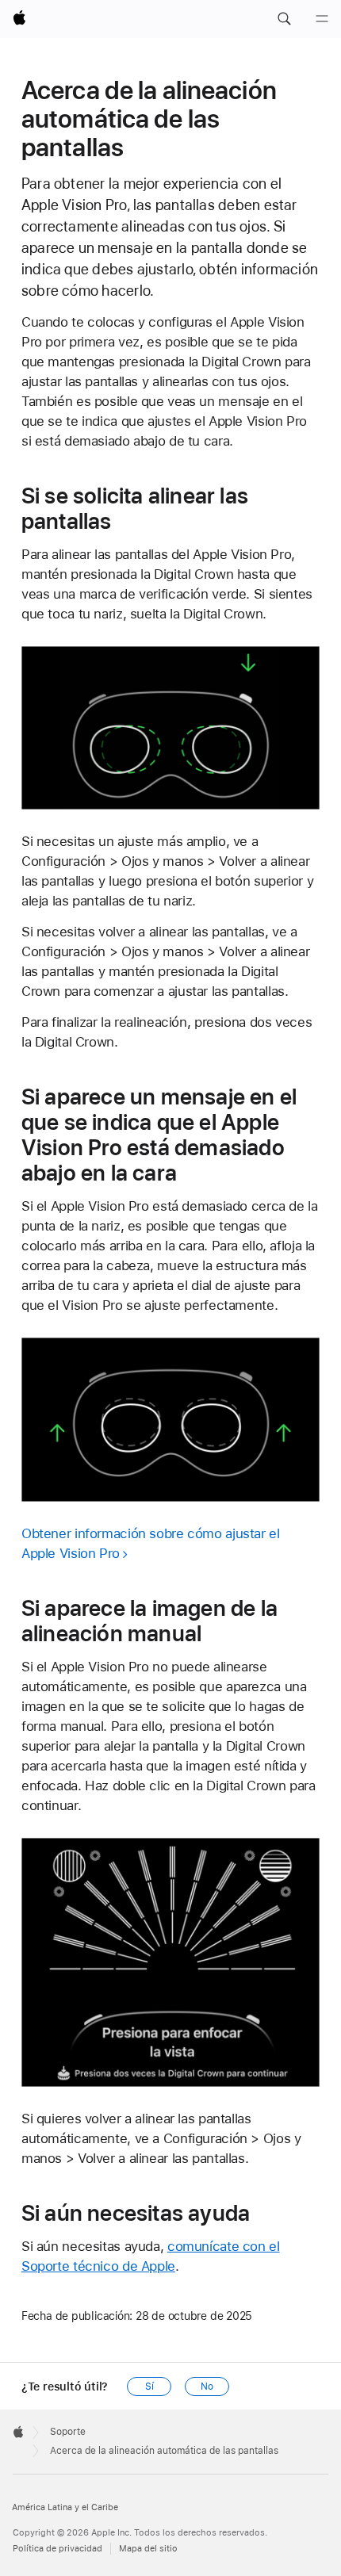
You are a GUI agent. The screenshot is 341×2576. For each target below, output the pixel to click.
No (207, 2387)
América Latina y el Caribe (65, 2507)
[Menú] (322, 19)
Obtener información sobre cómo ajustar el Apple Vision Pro (151, 1543)
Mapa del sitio (148, 2549)
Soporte (68, 2432)
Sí (149, 2387)
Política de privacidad (57, 2549)
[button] (284, 19)
